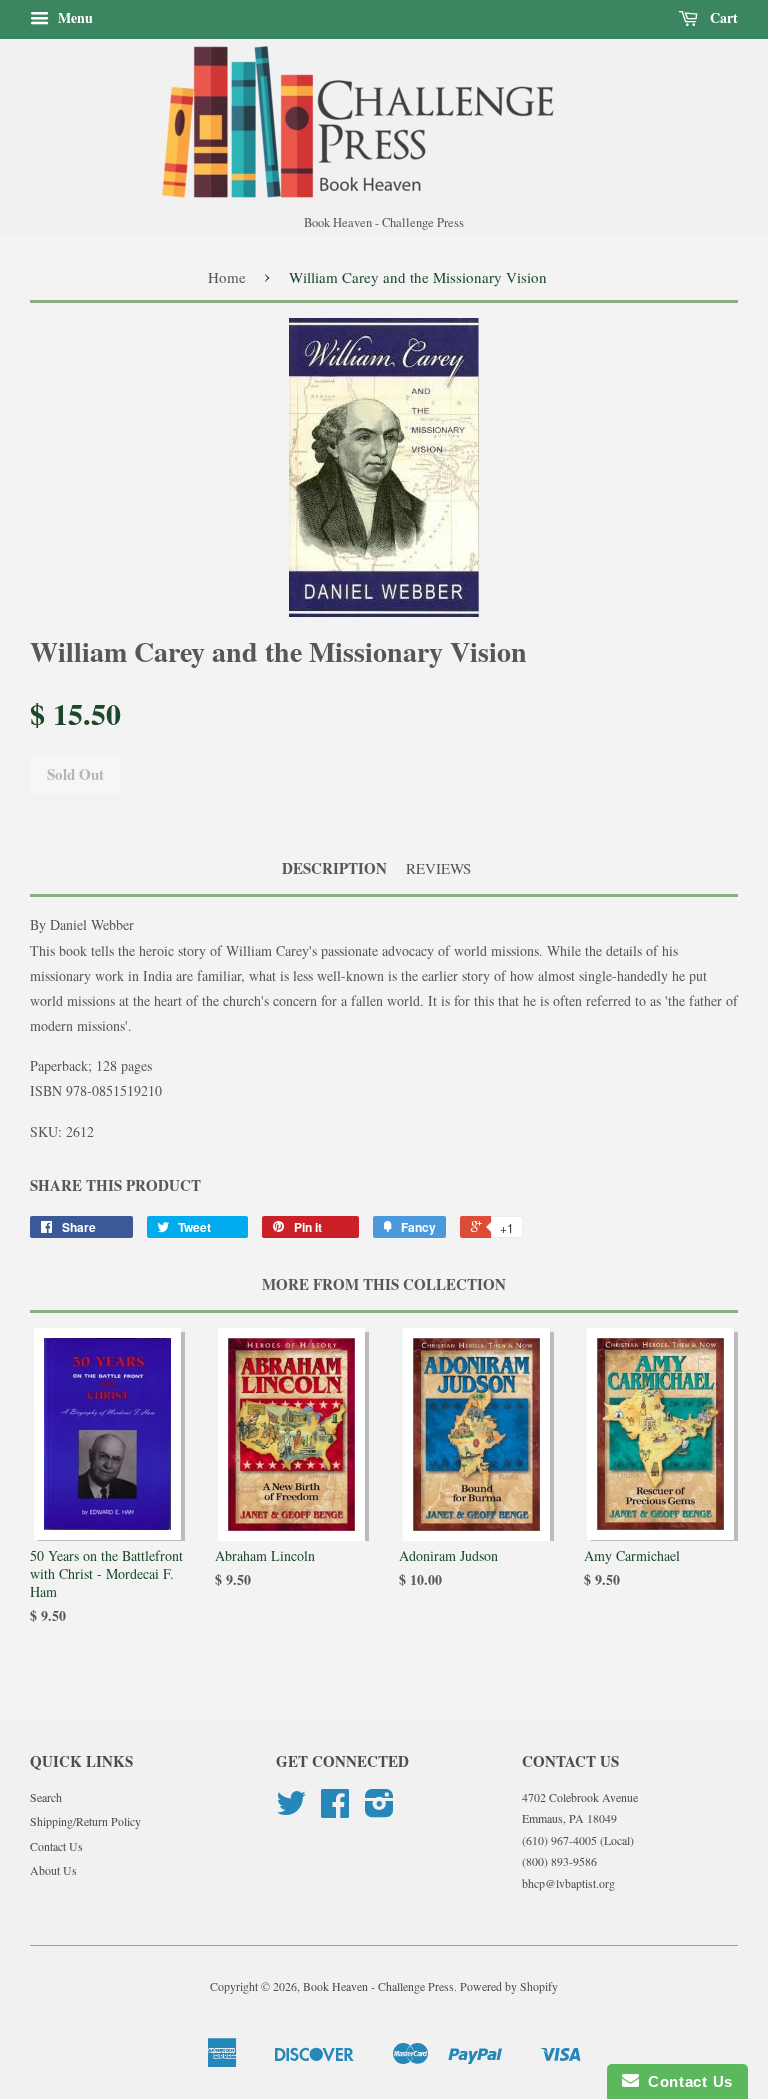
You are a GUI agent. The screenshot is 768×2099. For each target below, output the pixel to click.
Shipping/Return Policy (85, 1821)
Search (46, 1797)
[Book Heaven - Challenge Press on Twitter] (291, 1810)
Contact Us (56, 1846)
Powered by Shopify (509, 1986)
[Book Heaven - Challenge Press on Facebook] (335, 1810)
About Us (53, 1870)
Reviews (438, 868)
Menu (73, 17)
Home (227, 277)
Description (334, 868)
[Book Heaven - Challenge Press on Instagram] (379, 1810)
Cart (722, 17)
